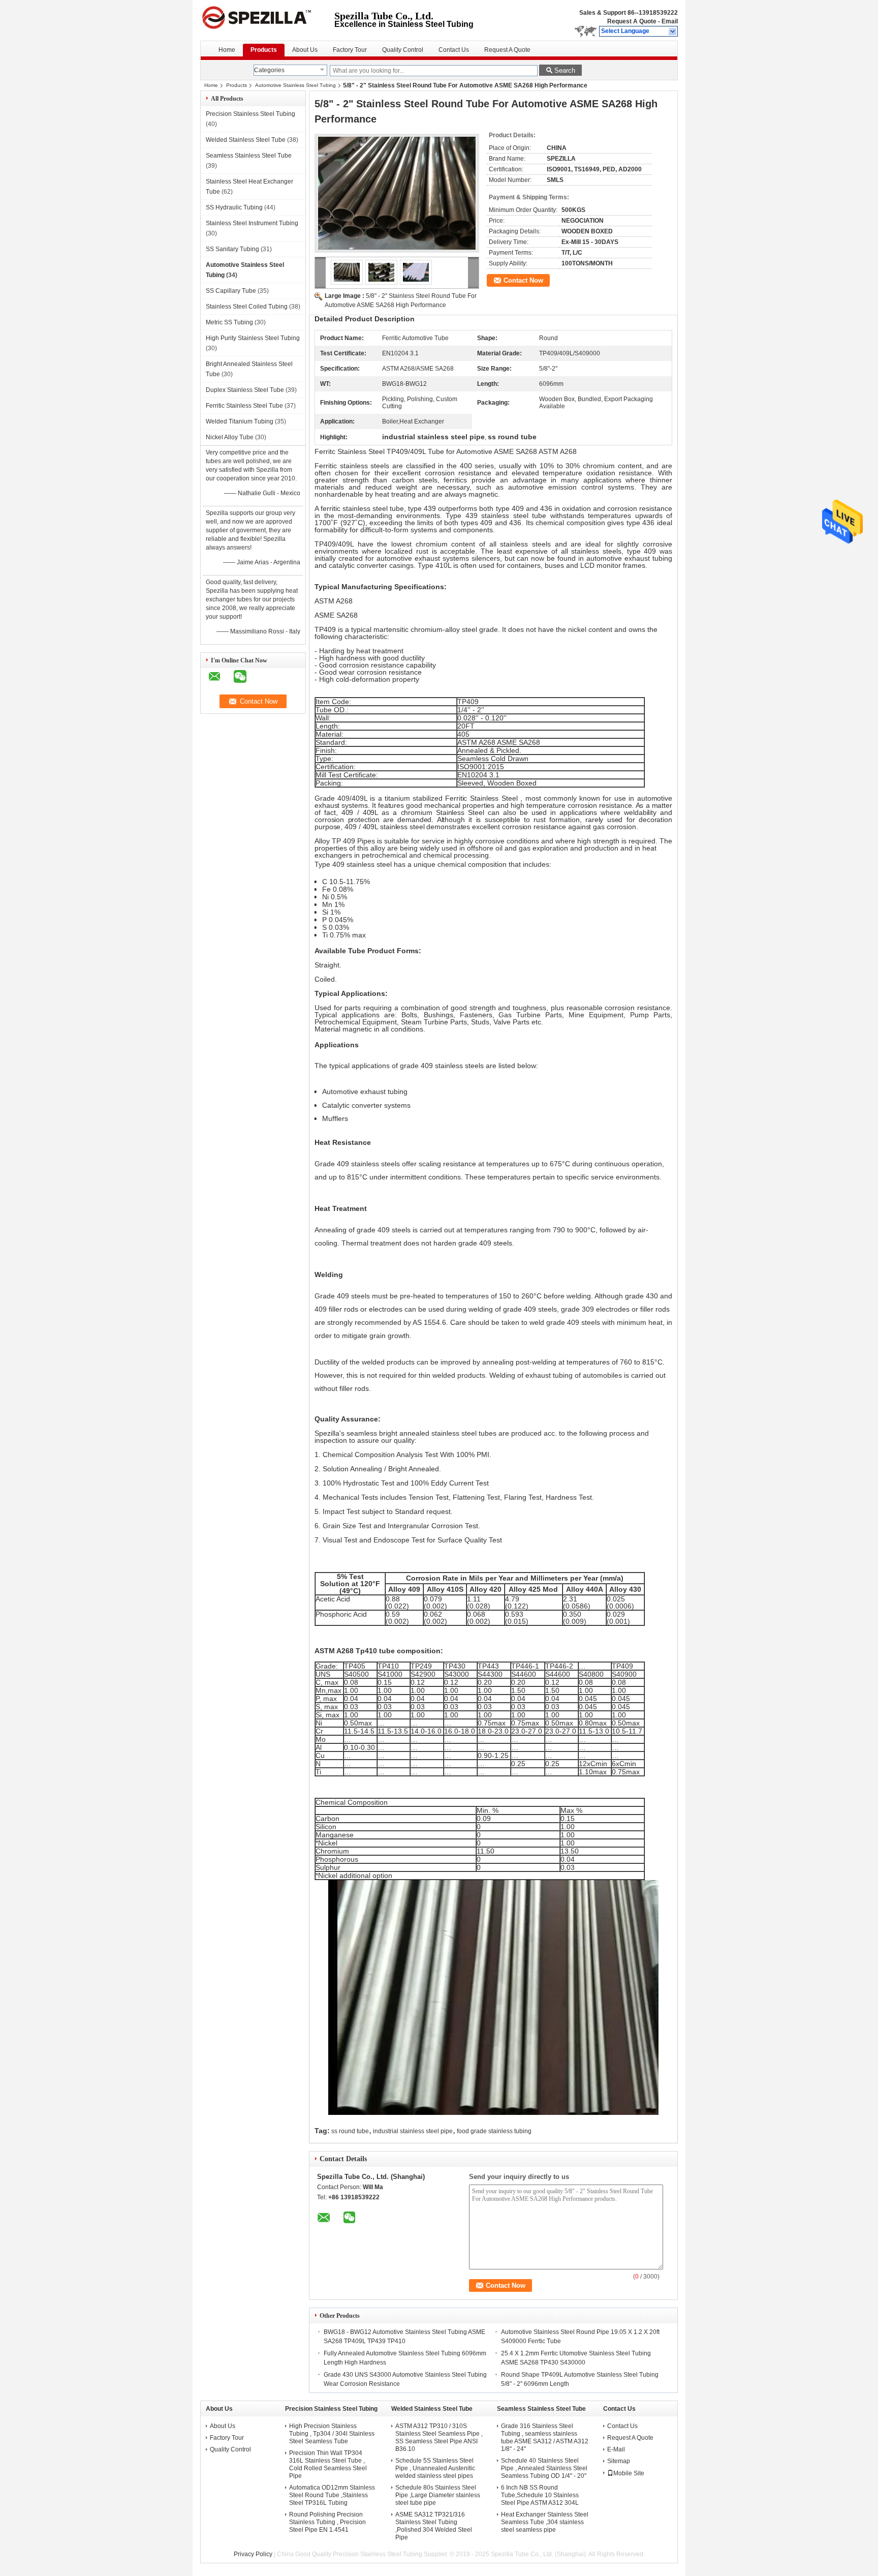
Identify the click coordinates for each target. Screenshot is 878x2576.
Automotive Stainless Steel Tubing (295, 85)
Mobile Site (629, 2473)
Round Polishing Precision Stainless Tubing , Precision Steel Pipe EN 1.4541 (327, 2522)
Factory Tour (350, 50)
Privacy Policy (253, 2554)
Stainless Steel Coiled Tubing (247, 307)
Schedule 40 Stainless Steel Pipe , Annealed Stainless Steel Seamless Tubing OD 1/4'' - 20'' (544, 2468)
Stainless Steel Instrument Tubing (252, 223)
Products (264, 50)
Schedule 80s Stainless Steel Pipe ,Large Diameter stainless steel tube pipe (438, 2495)
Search (565, 70)
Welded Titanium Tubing (240, 421)
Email (670, 21)
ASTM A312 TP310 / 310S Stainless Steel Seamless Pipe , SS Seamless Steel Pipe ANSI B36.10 (439, 2437)
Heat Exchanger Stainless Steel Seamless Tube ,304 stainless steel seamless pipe (545, 2522)
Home (227, 50)
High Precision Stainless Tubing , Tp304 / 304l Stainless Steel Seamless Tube (332, 2434)
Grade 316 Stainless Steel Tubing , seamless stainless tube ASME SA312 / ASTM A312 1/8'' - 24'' (545, 2437)
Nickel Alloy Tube (230, 437)
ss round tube (350, 2131)
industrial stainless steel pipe (413, 2131)
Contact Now (523, 280)
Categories (269, 70)
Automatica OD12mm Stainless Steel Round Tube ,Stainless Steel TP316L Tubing (332, 2495)
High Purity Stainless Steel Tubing (253, 338)
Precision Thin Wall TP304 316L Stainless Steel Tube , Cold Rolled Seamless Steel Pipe (328, 2464)
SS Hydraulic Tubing (234, 207)
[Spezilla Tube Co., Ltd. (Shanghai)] (673, 32)
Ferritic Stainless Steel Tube (244, 406)
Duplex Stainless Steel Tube (245, 390)
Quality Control (403, 50)
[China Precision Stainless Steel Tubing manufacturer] (267, 20)
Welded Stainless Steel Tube (246, 140)
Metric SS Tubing (229, 322)
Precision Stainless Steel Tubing (250, 114)
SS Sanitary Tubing (232, 249)
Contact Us (454, 50)
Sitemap (619, 2461)
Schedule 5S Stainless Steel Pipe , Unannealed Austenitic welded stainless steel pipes (435, 2468)
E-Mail (616, 2449)
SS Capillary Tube (231, 291)
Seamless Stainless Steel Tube (249, 156)
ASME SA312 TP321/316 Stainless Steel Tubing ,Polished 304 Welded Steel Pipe (434, 2526)
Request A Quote (632, 21)
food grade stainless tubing (494, 2131)
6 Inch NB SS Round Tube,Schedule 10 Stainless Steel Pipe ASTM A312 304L (540, 2495)
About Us (305, 50)
